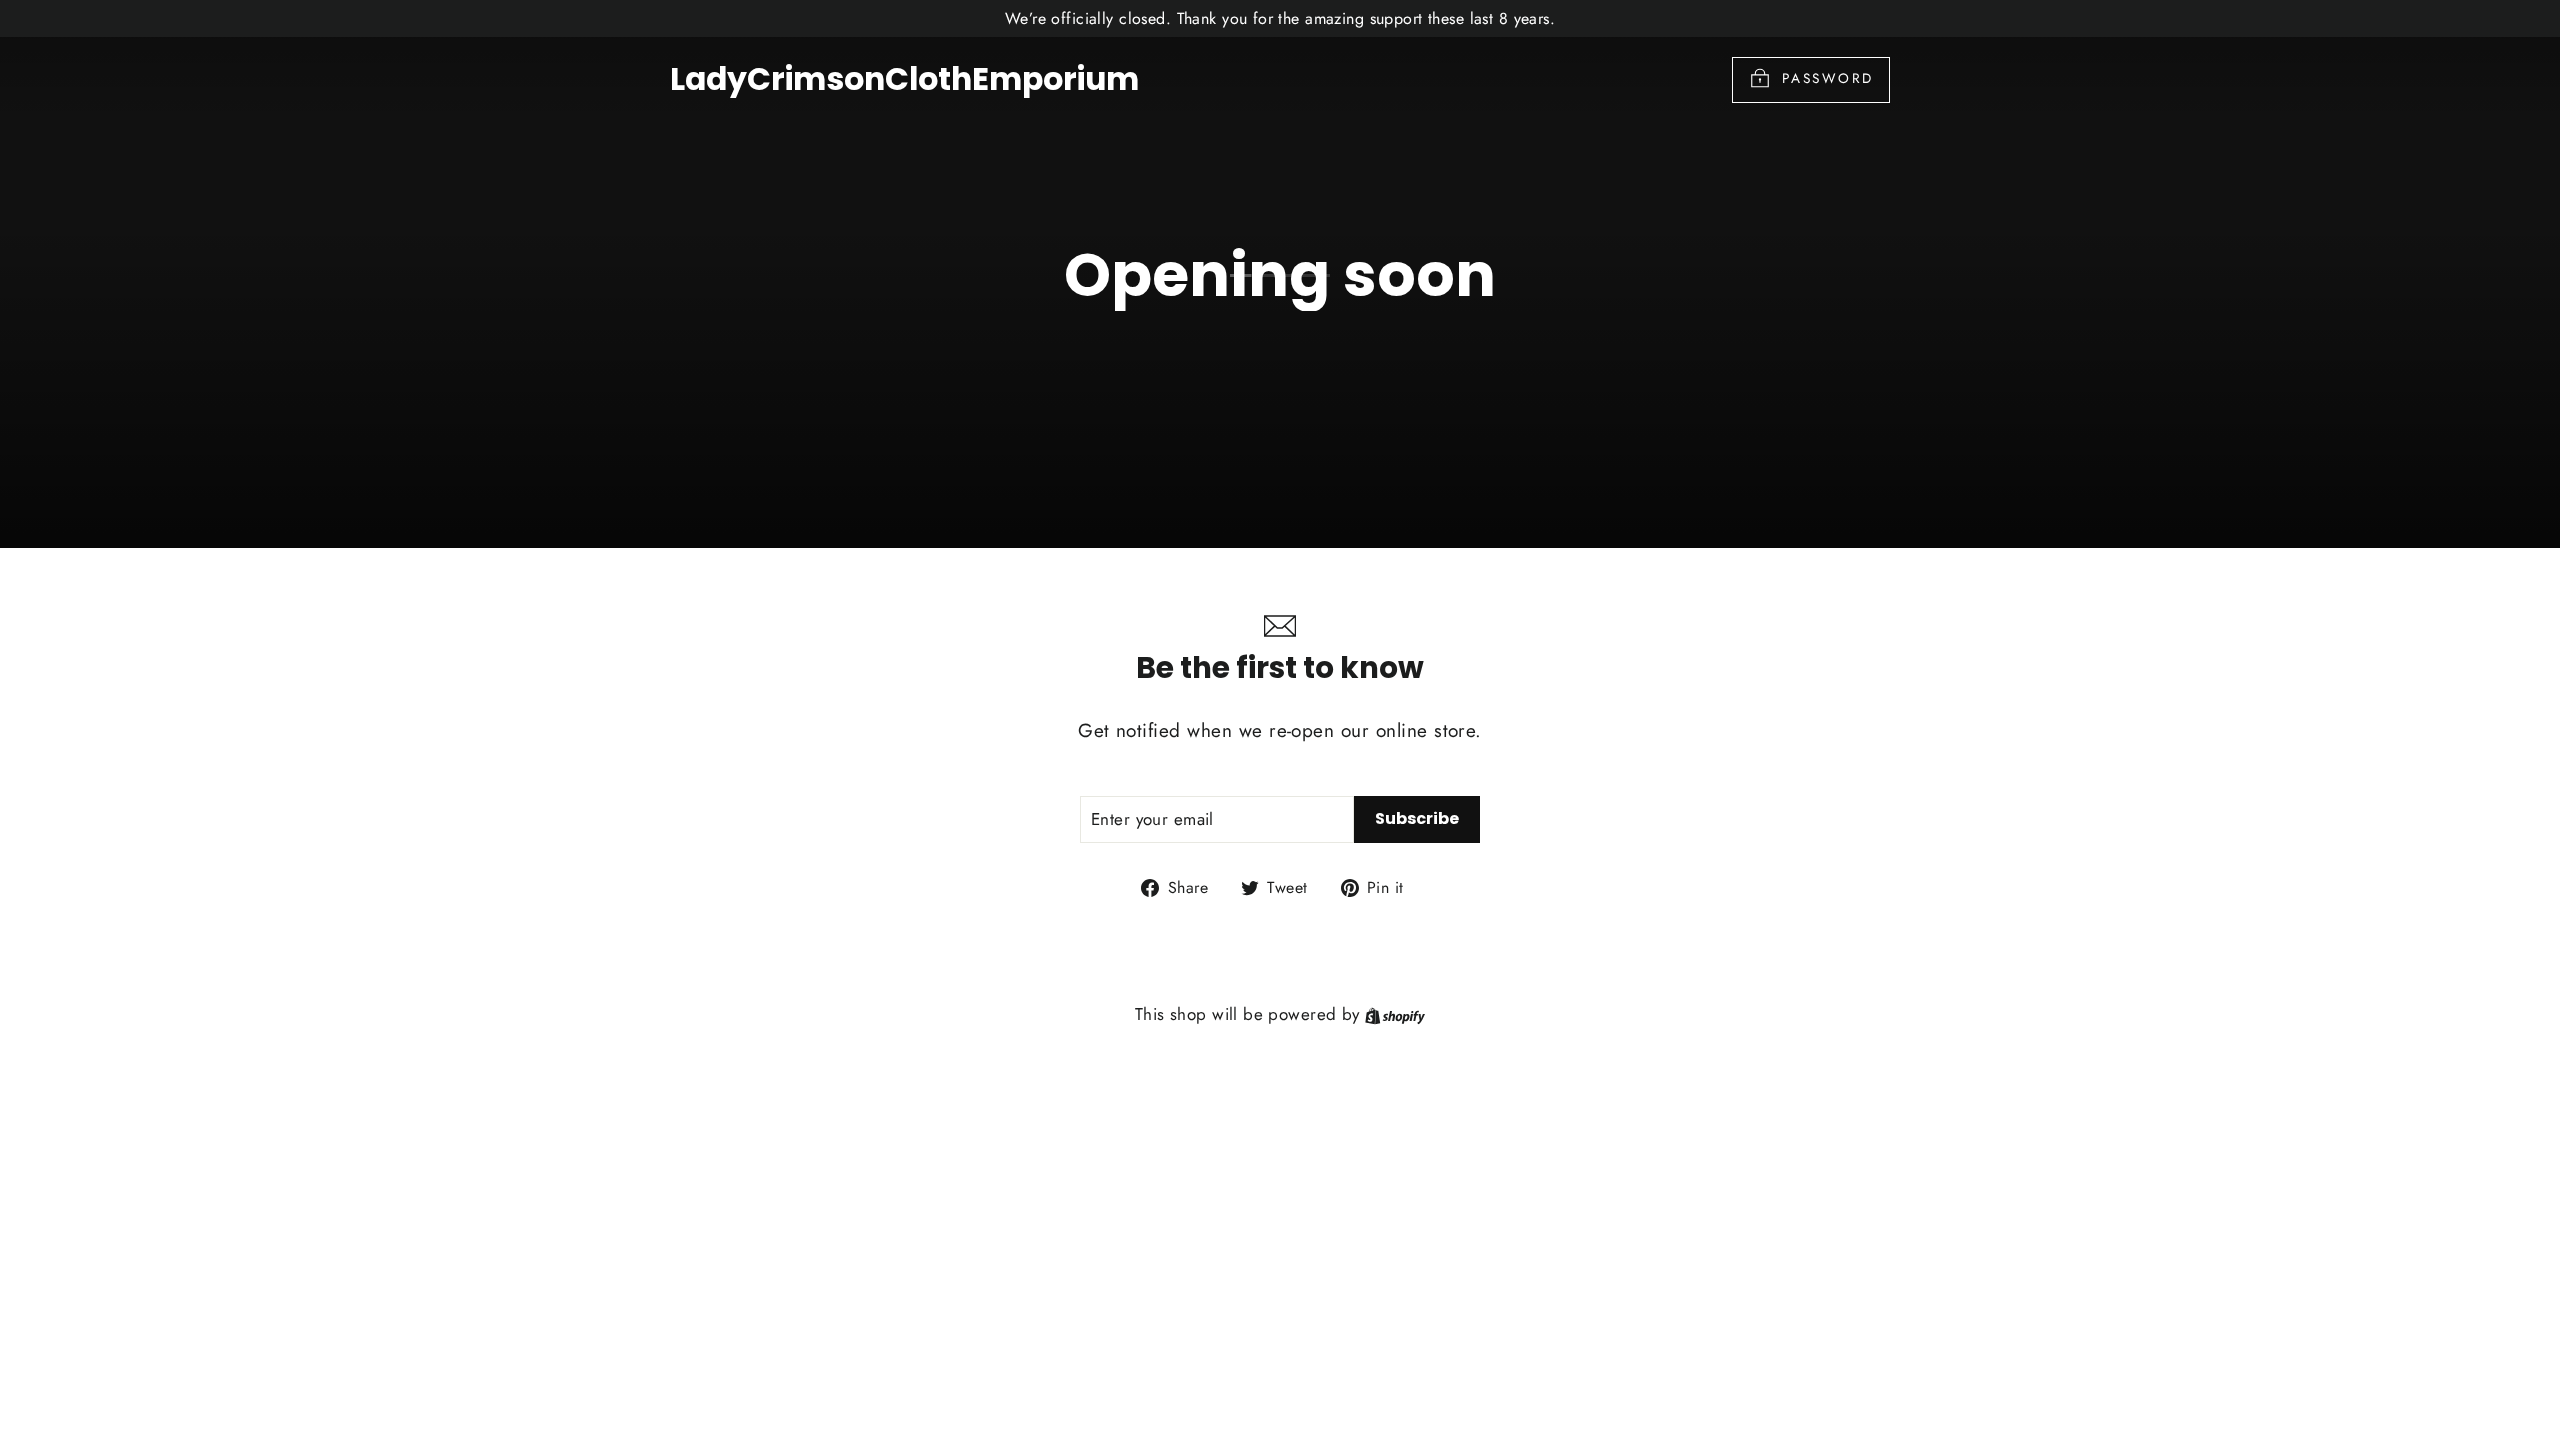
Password (1828, 78)
